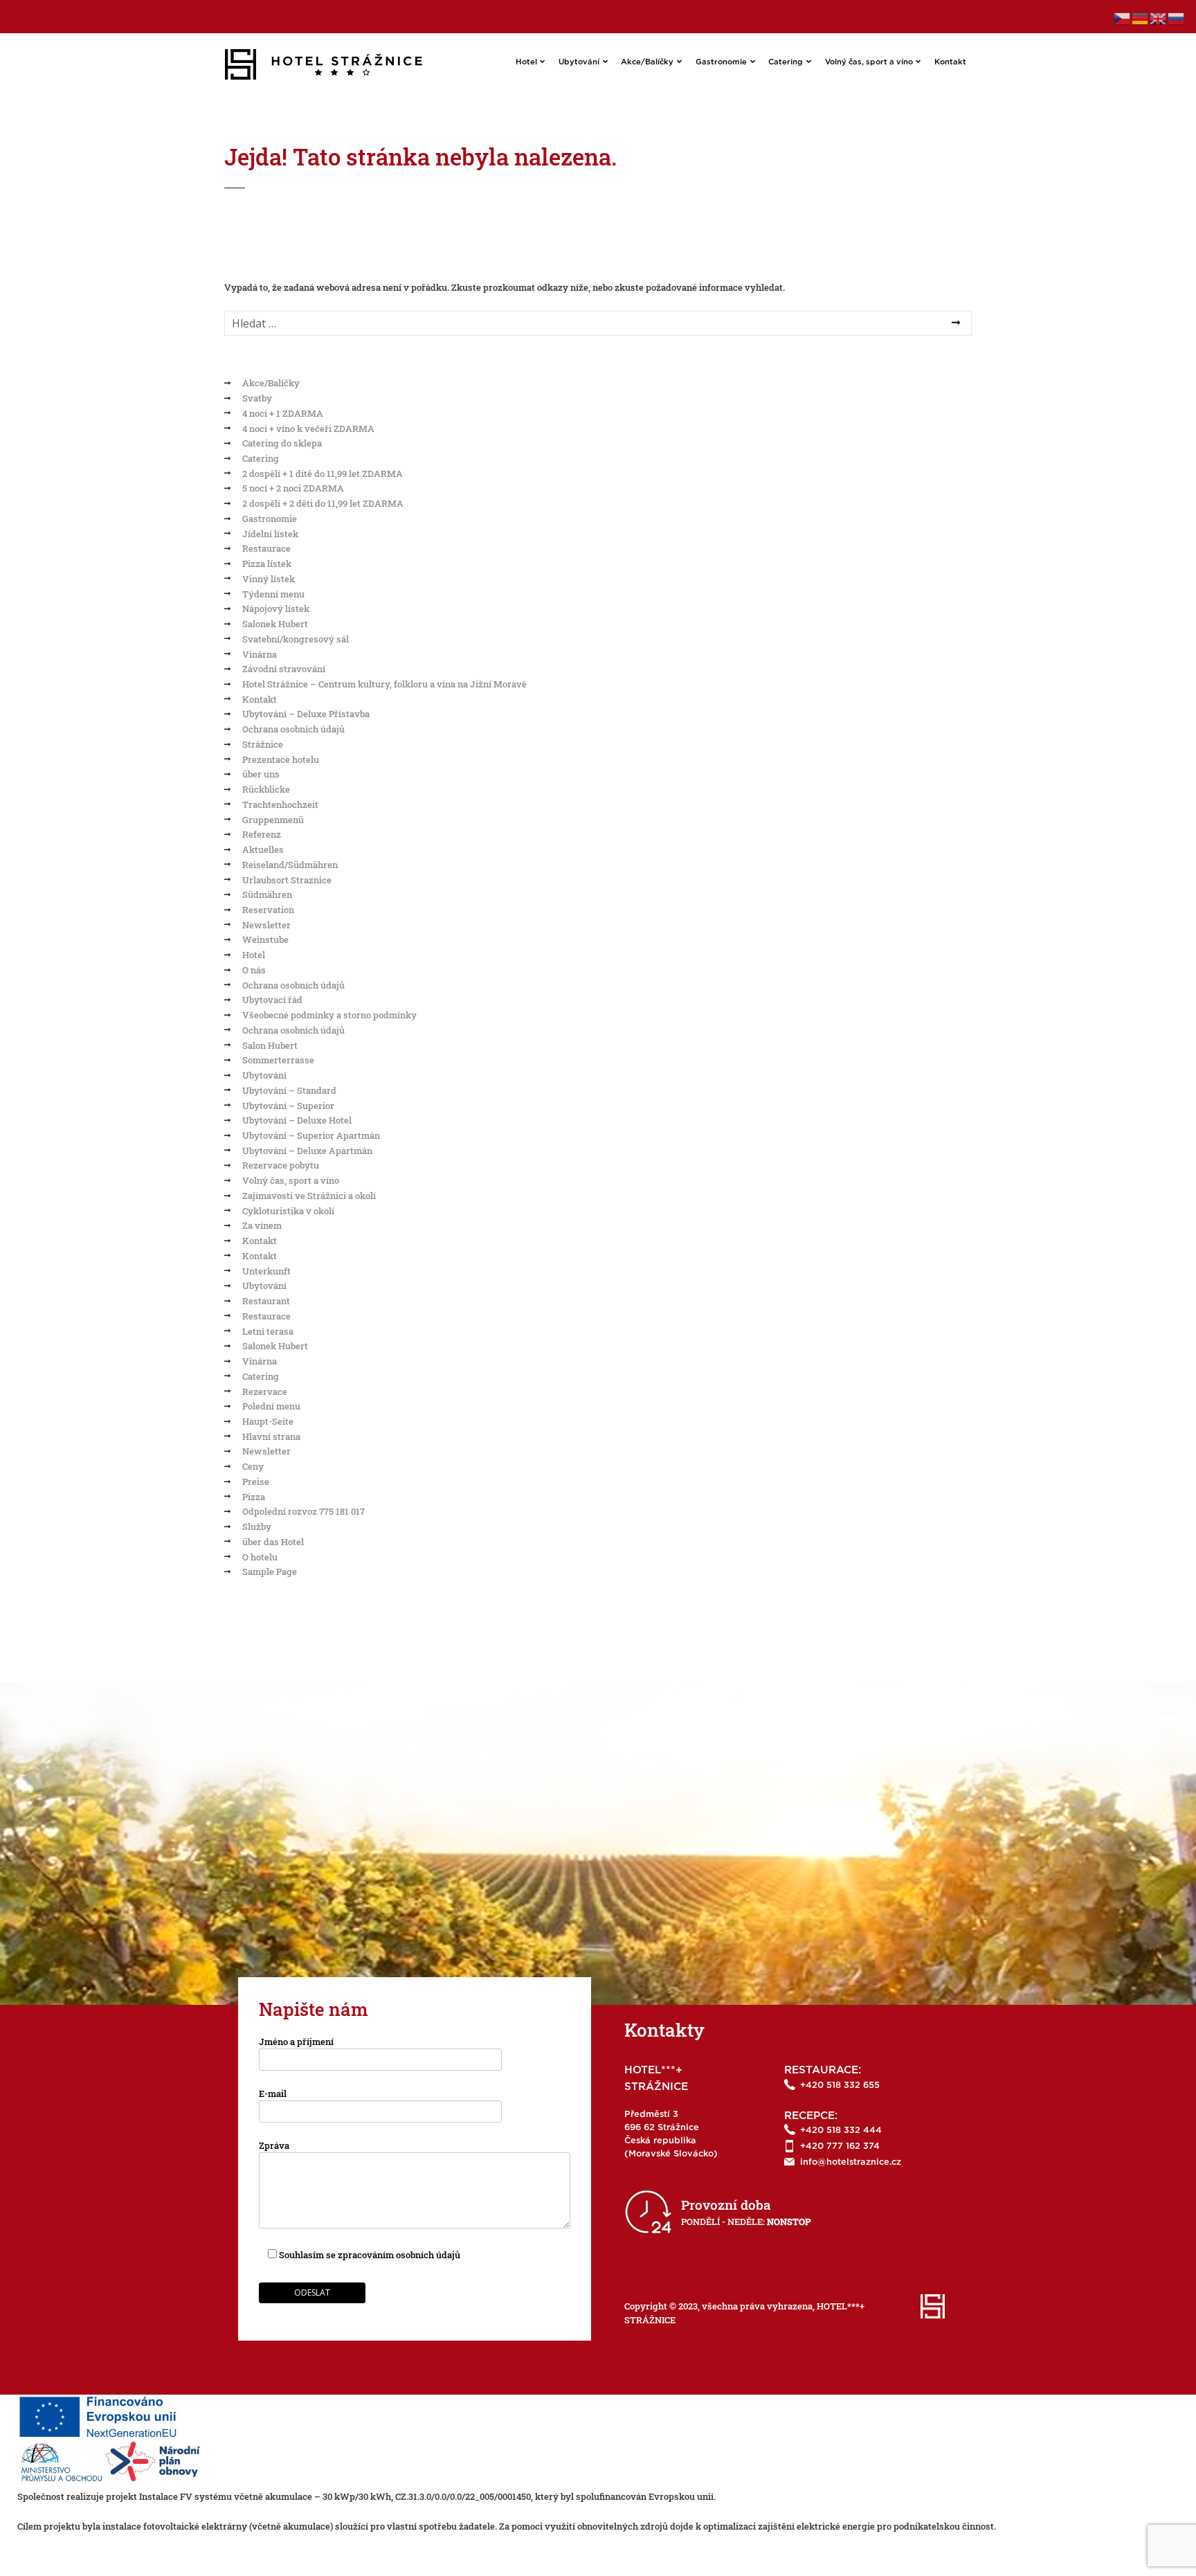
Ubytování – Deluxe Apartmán (307, 1151)
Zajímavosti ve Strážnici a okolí (309, 1196)
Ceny (253, 1466)
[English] (1159, 17)
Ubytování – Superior (288, 1106)
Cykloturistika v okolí (288, 1211)
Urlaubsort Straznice (287, 880)
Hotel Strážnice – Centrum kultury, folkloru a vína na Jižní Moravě (384, 684)
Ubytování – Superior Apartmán (311, 1135)
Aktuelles (263, 849)
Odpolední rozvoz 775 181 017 (303, 1511)
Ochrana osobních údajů (293, 729)
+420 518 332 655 (840, 2086)
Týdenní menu (273, 594)
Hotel (526, 62)
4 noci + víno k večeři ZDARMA (308, 429)
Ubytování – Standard (289, 1090)
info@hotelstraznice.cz (851, 2162)
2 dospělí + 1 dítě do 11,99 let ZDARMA (323, 474)
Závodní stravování (284, 669)
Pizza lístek (267, 564)
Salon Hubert (270, 1045)
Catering (786, 62)
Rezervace (265, 1391)
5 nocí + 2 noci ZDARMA (293, 488)
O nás (254, 970)
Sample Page (270, 1571)
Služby (257, 1526)
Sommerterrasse (278, 1060)
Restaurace (266, 548)
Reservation (268, 910)
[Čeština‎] (1123, 17)
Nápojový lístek (276, 609)
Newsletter (266, 925)
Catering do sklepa (282, 443)
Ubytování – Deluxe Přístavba (306, 714)
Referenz (262, 834)
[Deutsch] (1141, 17)
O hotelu (260, 1557)
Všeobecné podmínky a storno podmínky (329, 1015)
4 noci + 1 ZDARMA (283, 413)
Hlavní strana (271, 1436)
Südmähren (267, 894)
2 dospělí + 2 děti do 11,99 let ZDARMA (323, 503)
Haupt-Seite (268, 1421)
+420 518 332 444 (841, 2131)
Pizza (254, 1497)
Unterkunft (266, 1271)
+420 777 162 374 (840, 2146)
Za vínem (262, 1225)
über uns (261, 774)
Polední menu (271, 1406)
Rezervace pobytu (281, 1165)
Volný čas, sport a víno (869, 62)
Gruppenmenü (273, 820)
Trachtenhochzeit (280, 804)
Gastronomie (721, 62)
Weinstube (265, 939)
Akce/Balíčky (647, 62)
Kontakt (950, 62)
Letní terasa (268, 1331)
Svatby (257, 398)
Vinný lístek (269, 579)
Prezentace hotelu (281, 759)
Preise (256, 1481)
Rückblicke (266, 789)
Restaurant (266, 1301)
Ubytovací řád (272, 1000)
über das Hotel (273, 1542)
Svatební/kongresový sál (296, 639)
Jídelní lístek (270, 534)
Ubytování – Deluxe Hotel (297, 1120)
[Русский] (1177, 17)
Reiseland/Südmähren (290, 865)
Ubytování (579, 62)
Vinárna (260, 654)
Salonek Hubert (275, 624)
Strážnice (263, 744)
